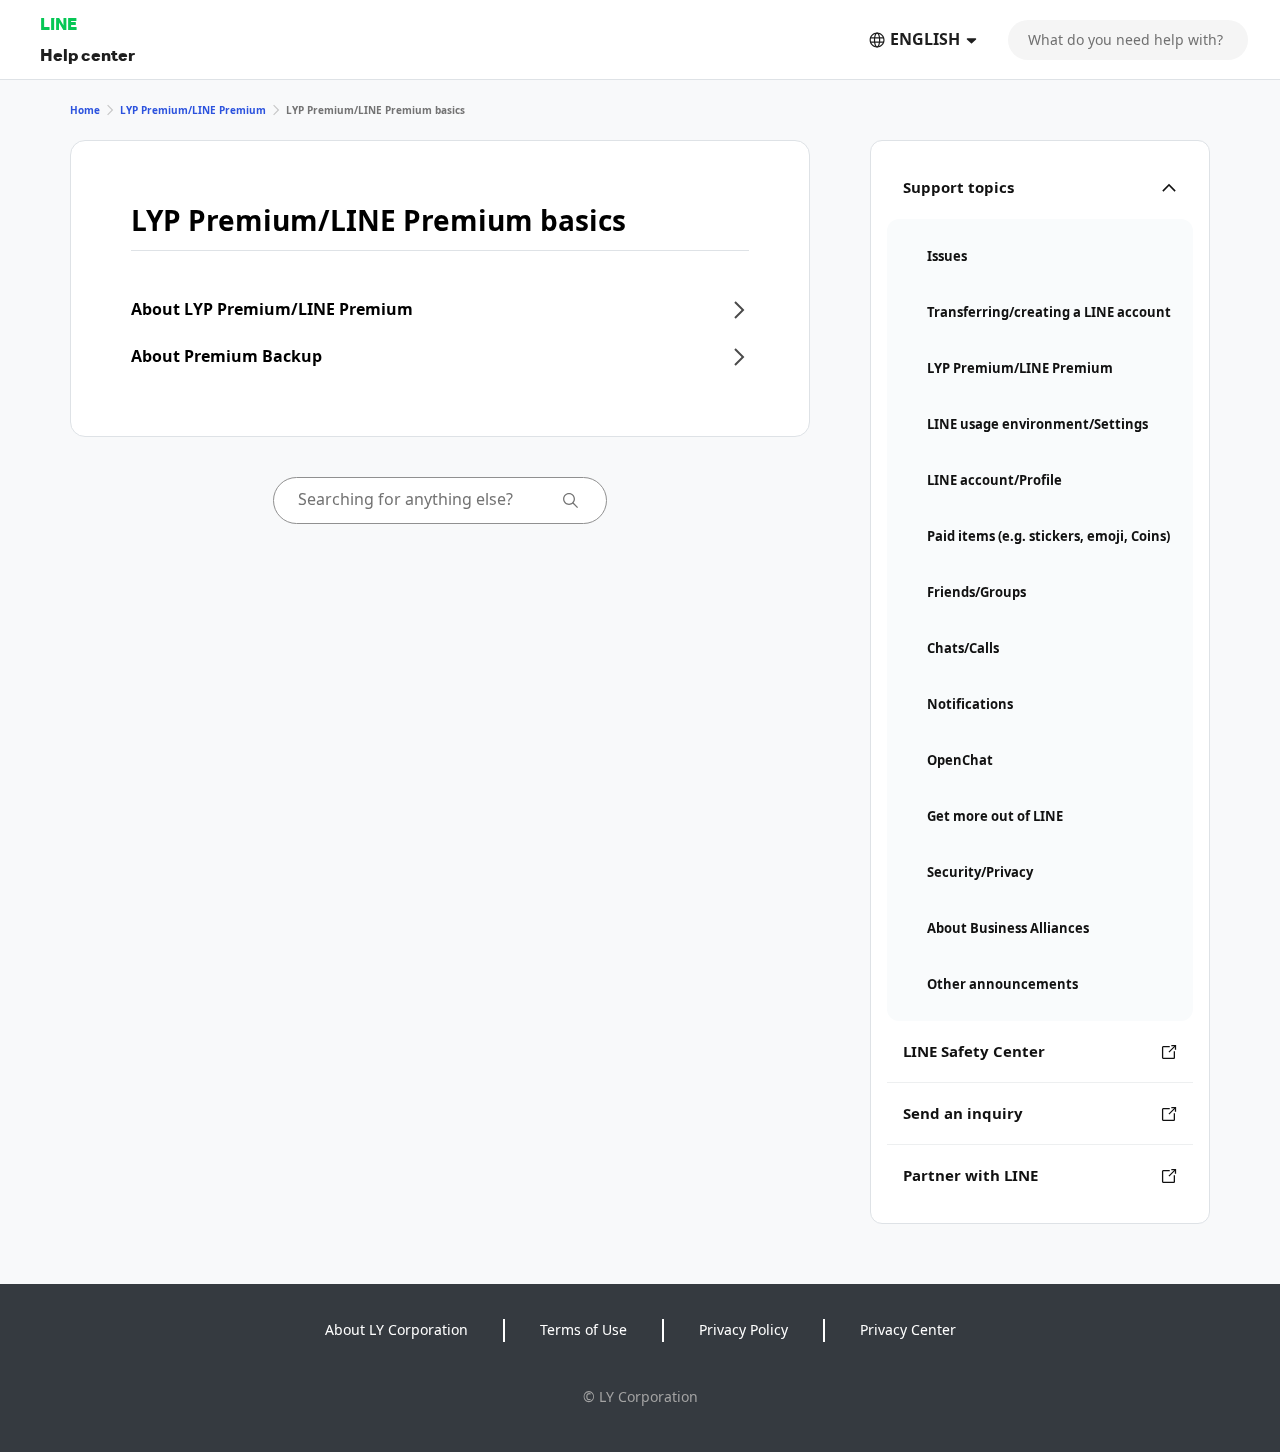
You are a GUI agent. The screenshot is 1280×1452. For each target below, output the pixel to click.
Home (85, 110)
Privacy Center (908, 1329)
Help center (87, 54)
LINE (58, 23)
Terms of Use (583, 1329)
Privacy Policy (743, 1329)
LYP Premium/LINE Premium (193, 110)
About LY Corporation (396, 1329)
